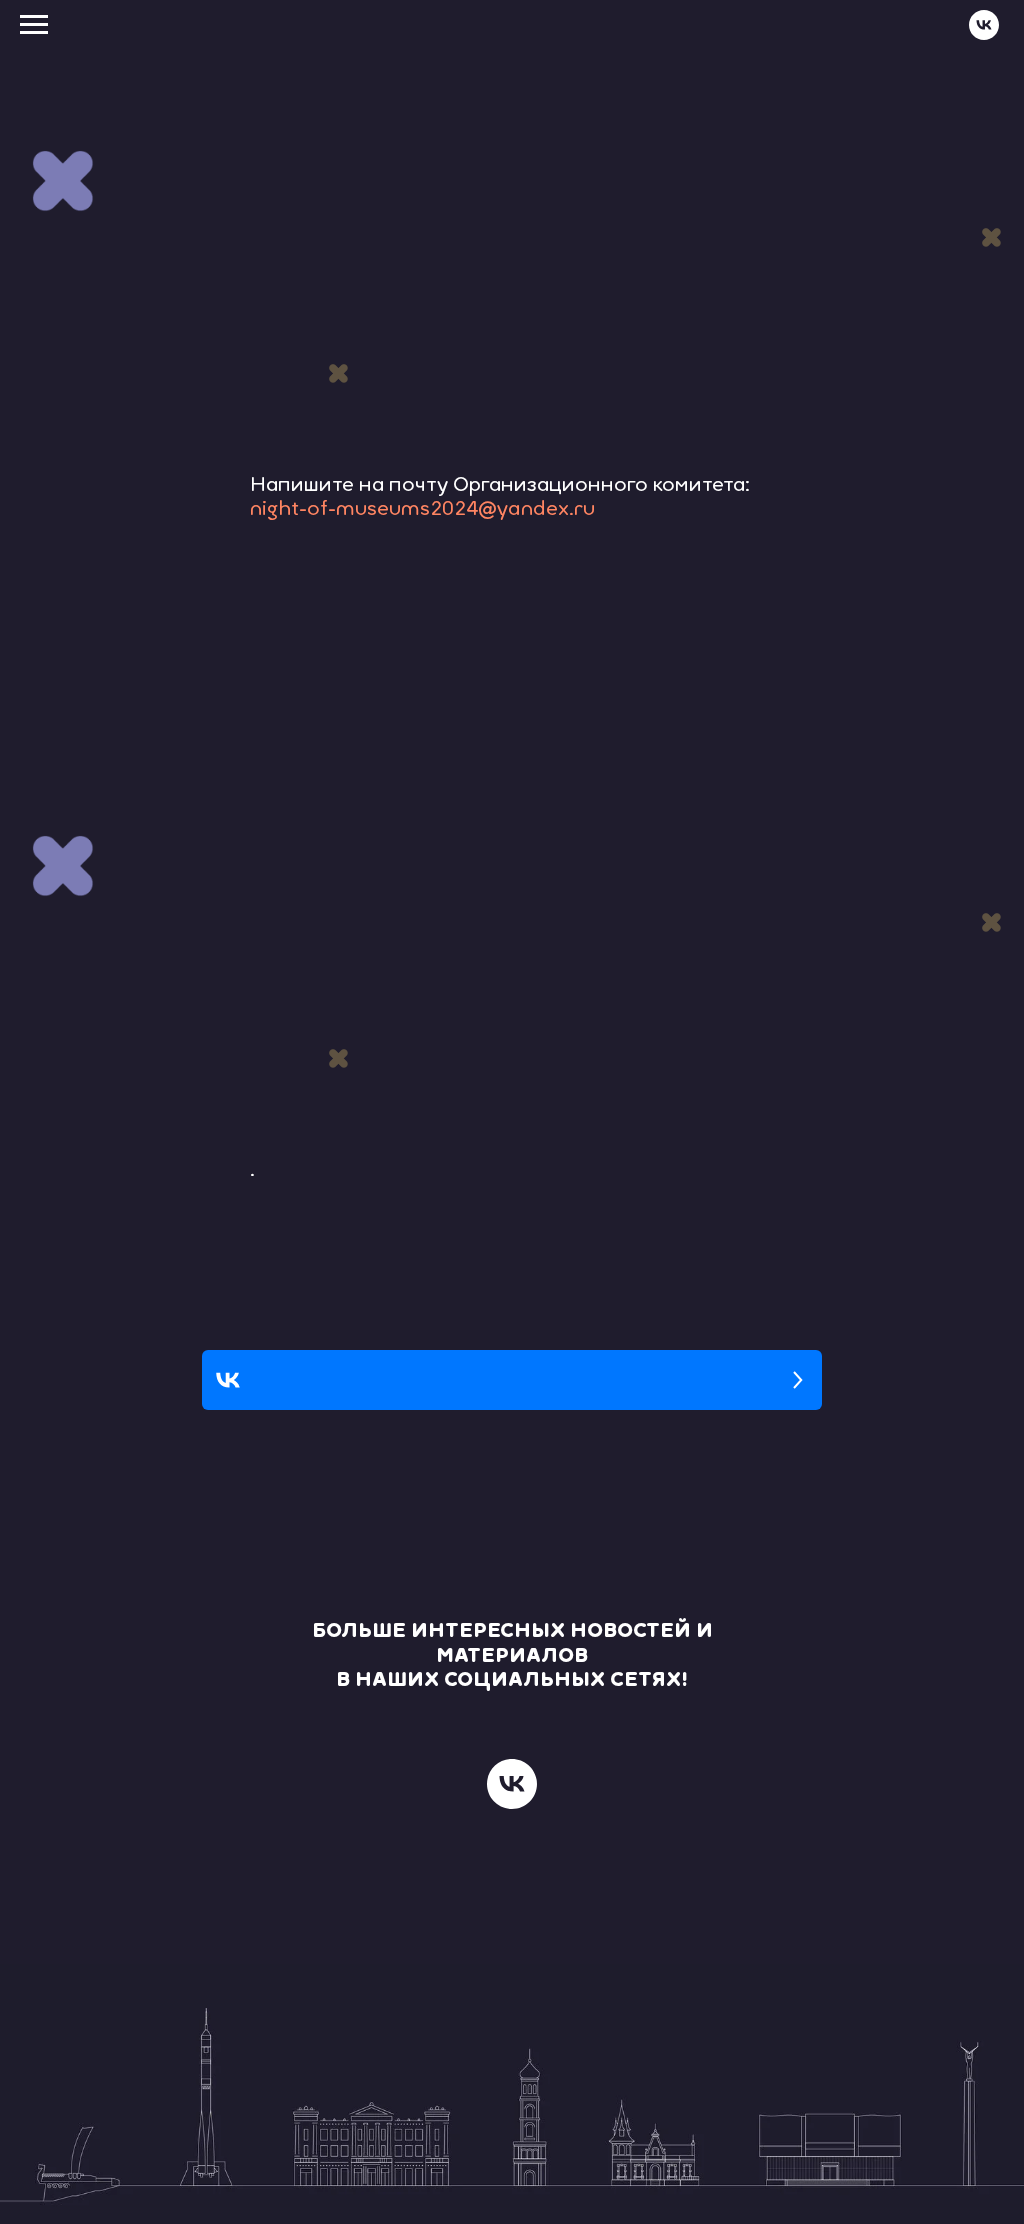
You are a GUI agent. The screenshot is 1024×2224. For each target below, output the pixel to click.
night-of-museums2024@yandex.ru (422, 510)
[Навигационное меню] (34, 25)
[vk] (984, 34)
